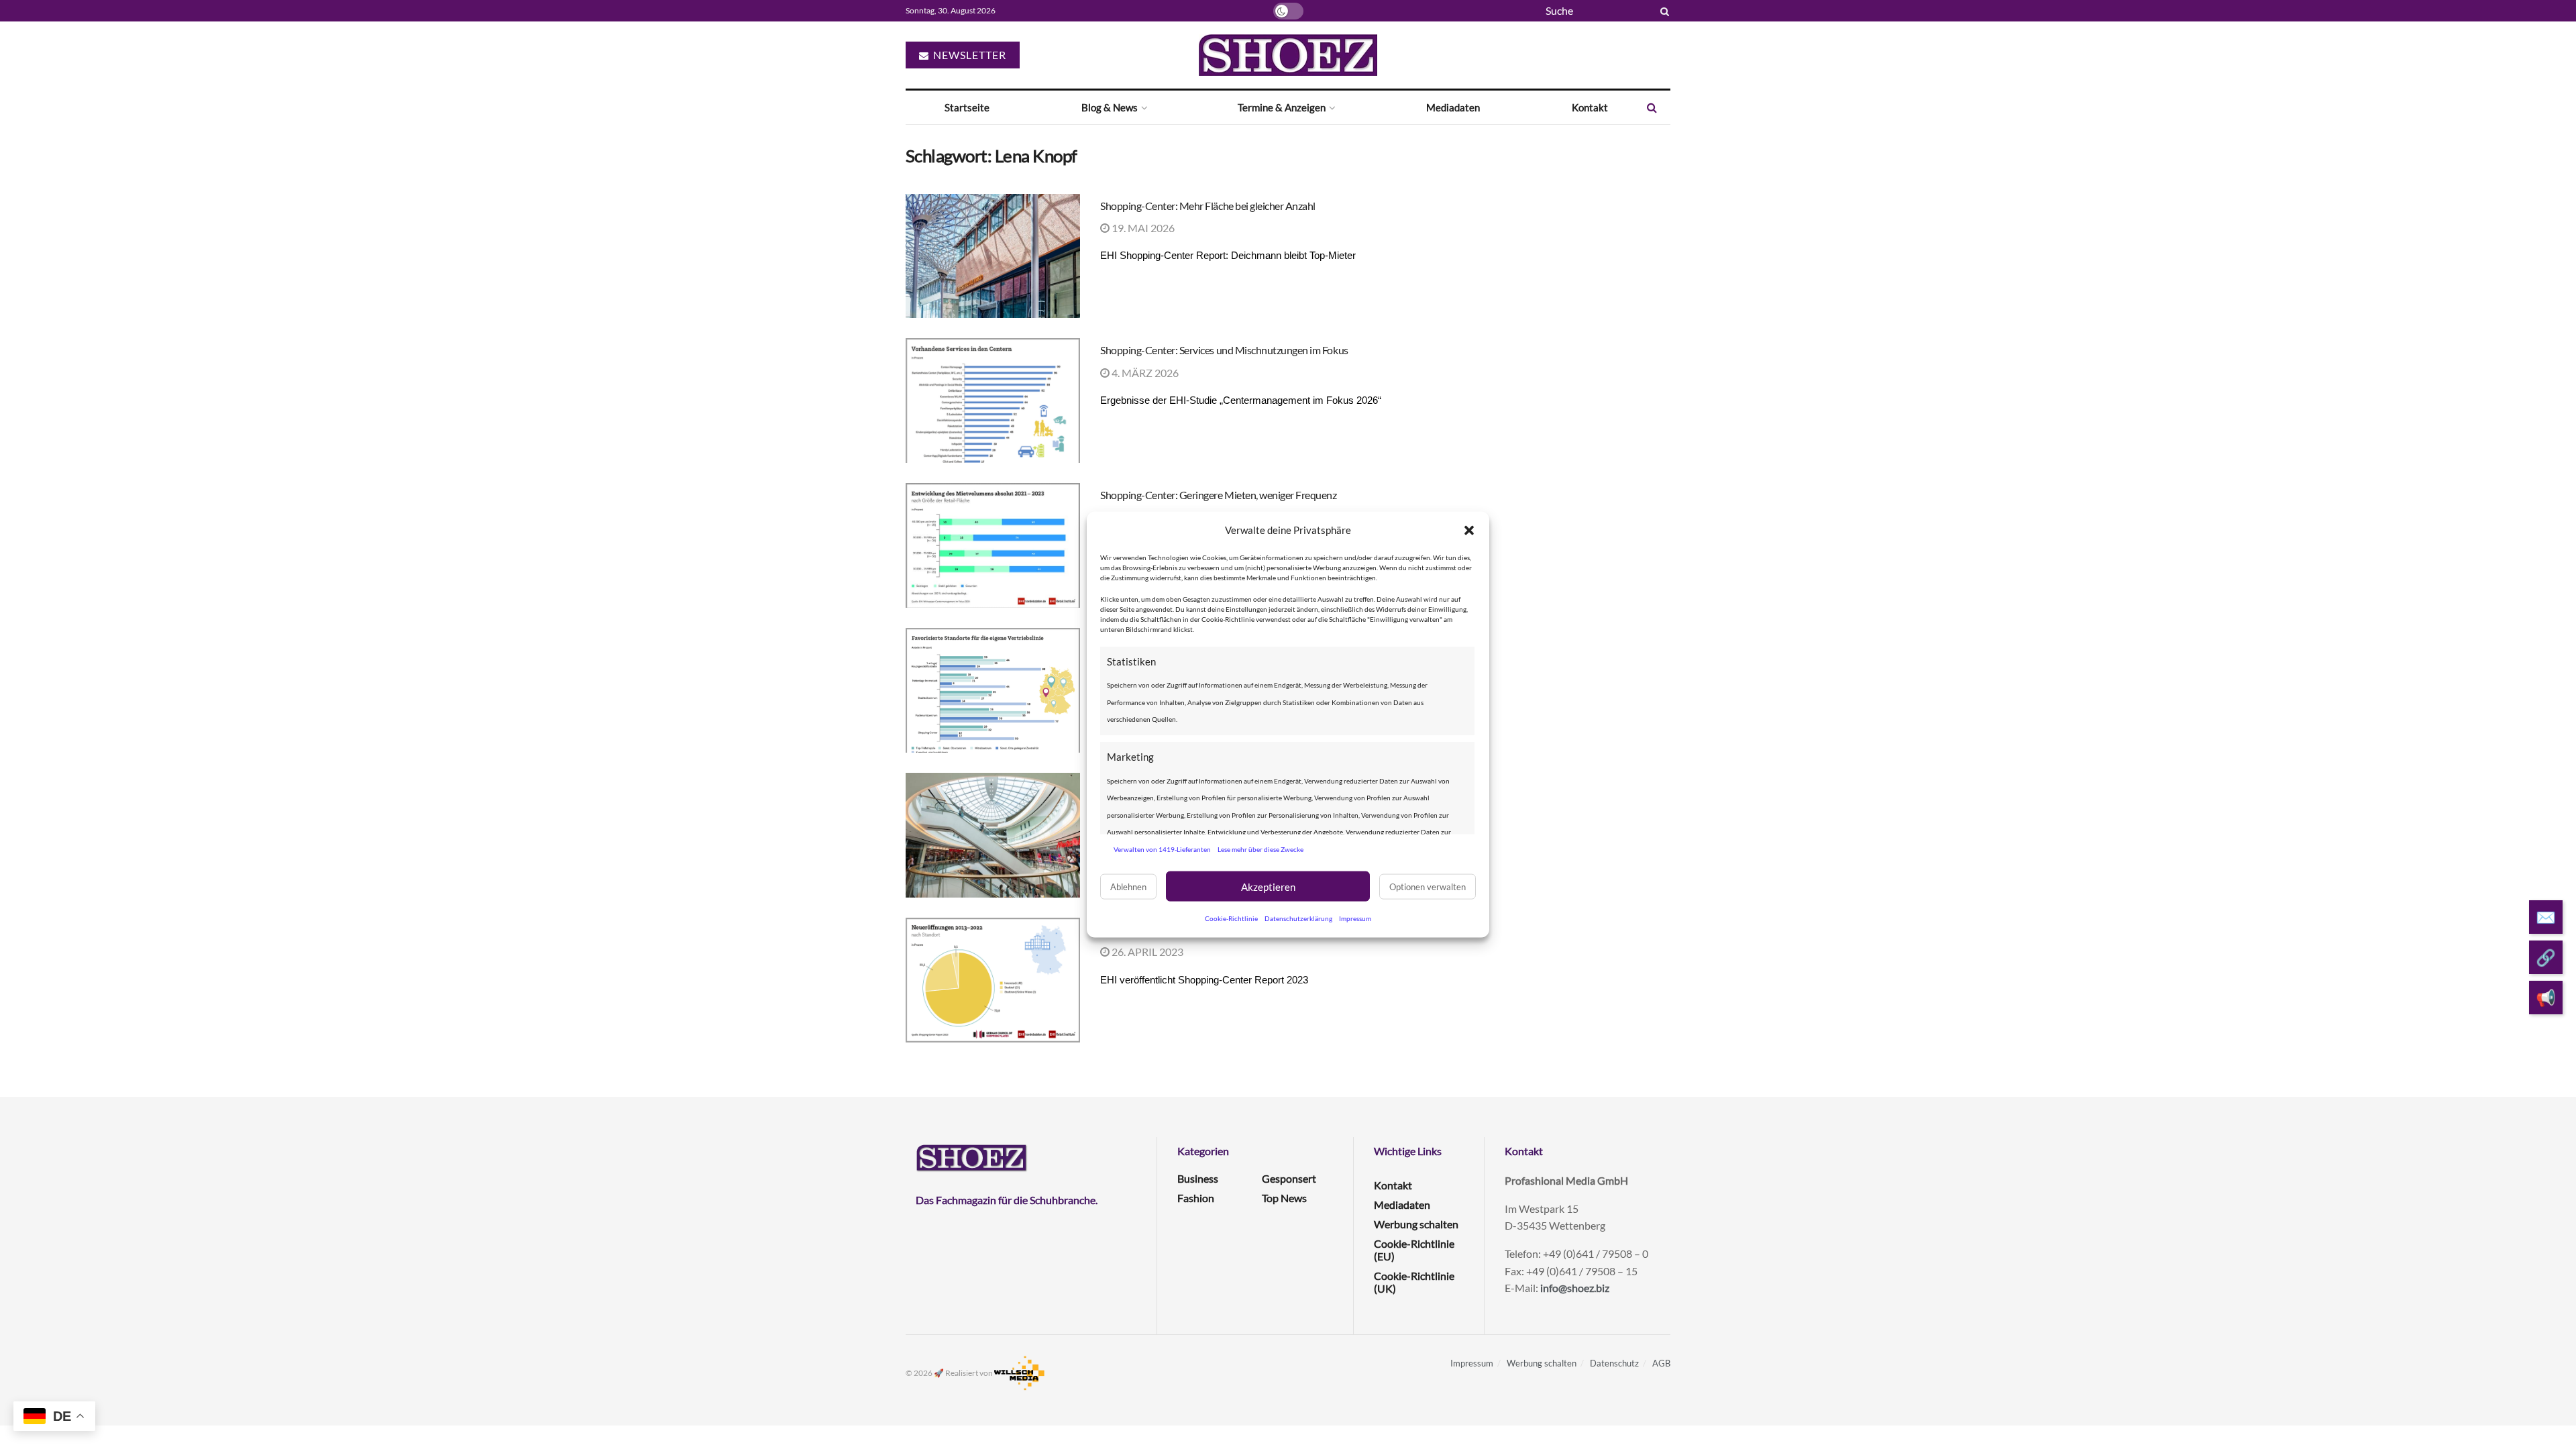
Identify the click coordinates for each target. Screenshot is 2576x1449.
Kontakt (1590, 107)
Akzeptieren (1268, 886)
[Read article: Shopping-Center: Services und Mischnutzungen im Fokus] (993, 400)
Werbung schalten (1416, 1224)
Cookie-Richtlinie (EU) (1414, 1250)
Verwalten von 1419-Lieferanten (1162, 849)
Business (1198, 1178)
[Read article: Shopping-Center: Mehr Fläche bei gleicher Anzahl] (993, 256)
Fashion (1196, 1198)
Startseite (967, 107)
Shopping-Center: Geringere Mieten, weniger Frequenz (1219, 495)
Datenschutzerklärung (1298, 918)
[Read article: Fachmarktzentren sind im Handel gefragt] (993, 690)
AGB (1661, 1363)
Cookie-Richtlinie (1231, 918)
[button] (1469, 530)
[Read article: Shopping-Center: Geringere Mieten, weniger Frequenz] (993, 545)
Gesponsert (1289, 1178)
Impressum (1355, 918)
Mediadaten (1453, 107)
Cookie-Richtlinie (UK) (1414, 1282)
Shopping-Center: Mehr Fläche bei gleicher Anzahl (1208, 206)
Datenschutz (1614, 1363)
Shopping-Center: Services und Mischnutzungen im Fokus (1224, 350)
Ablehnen (1128, 886)
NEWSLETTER (968, 55)
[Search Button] (1662, 11)
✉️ (2546, 917)
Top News (1284, 1198)
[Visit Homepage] (1288, 55)
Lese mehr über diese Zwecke (1260, 849)
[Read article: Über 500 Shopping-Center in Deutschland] (993, 980)
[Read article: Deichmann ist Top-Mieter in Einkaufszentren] (993, 835)
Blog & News (1110, 107)
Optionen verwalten (1428, 886)
